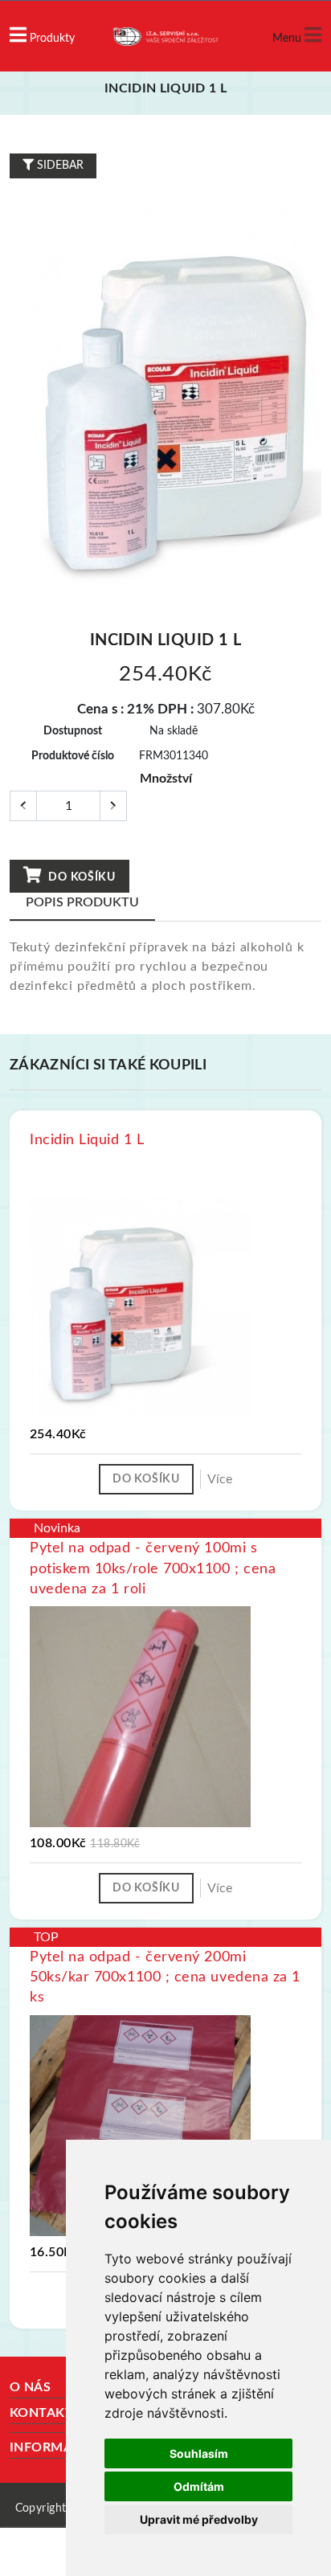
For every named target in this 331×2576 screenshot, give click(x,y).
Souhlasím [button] (199, 2453)
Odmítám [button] (199, 2486)
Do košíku (81, 877)
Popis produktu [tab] (82, 902)
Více (220, 1479)
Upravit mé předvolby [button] (199, 2519)
